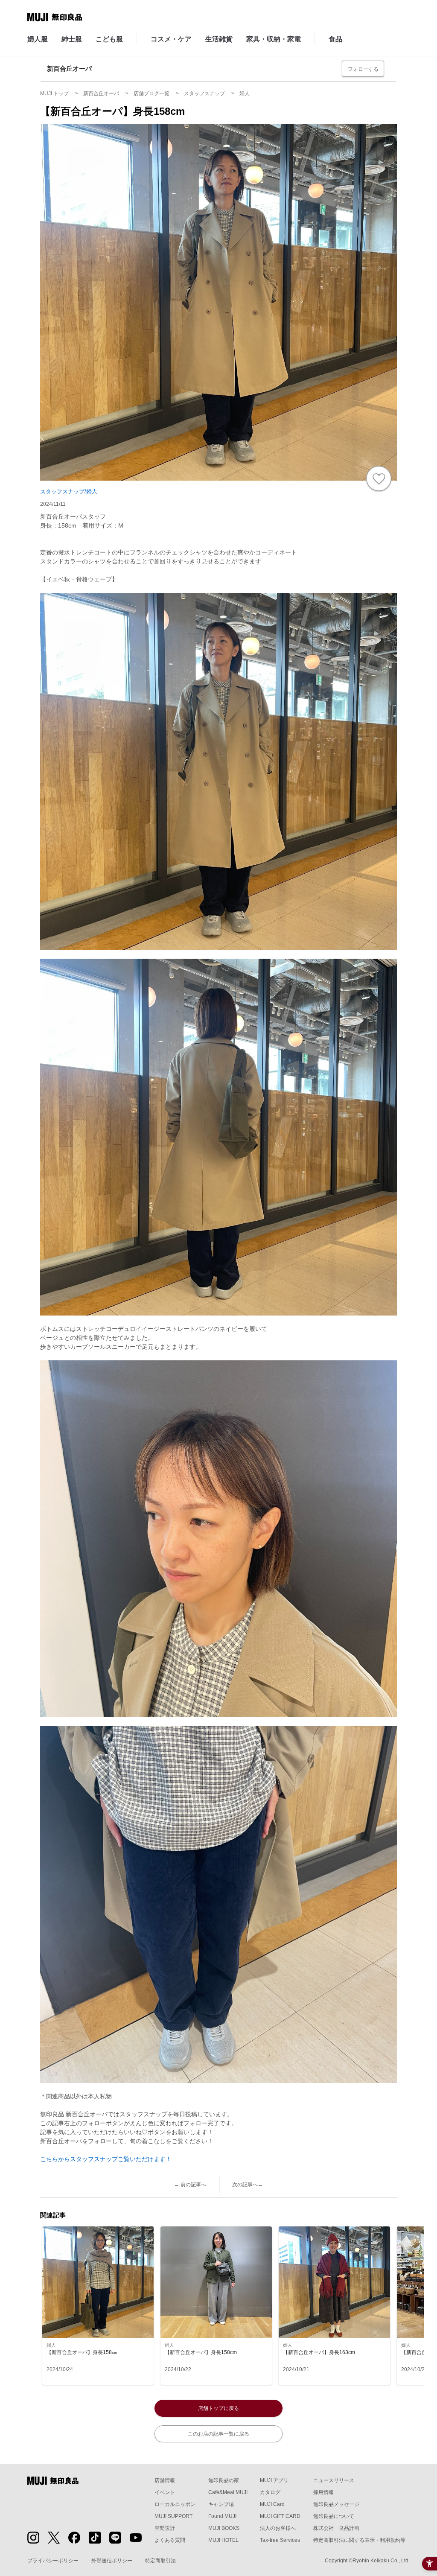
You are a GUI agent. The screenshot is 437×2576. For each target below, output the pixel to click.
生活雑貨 (219, 39)
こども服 (109, 39)
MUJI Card (272, 2504)
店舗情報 (165, 2480)
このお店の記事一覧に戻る (218, 2434)
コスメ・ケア (171, 39)
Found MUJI (222, 2516)
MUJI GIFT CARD (280, 2516)
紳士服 (72, 39)
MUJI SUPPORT (173, 2516)
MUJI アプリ (274, 2480)
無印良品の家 (224, 2480)
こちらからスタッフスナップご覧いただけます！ (106, 2159)
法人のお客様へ (278, 2528)
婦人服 (38, 39)
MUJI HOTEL (223, 2540)
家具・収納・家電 (274, 39)
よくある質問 (170, 2540)
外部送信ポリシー (112, 2561)
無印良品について (334, 2516)
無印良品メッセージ (336, 2504)
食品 (335, 39)
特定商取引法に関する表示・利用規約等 (359, 2540)
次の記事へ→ (248, 2185)
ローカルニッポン (175, 2504)
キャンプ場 (221, 2504)
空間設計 (165, 2528)
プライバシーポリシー (53, 2561)
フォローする (363, 69)
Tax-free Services (280, 2540)
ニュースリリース (334, 2480)
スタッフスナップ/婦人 (69, 492)
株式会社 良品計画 (336, 2528)
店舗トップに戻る (218, 2408)
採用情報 (323, 2492)
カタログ (270, 2492)
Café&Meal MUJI (228, 2492)
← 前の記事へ (190, 2185)
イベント (165, 2492)
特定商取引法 (160, 2561)
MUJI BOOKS (224, 2528)
